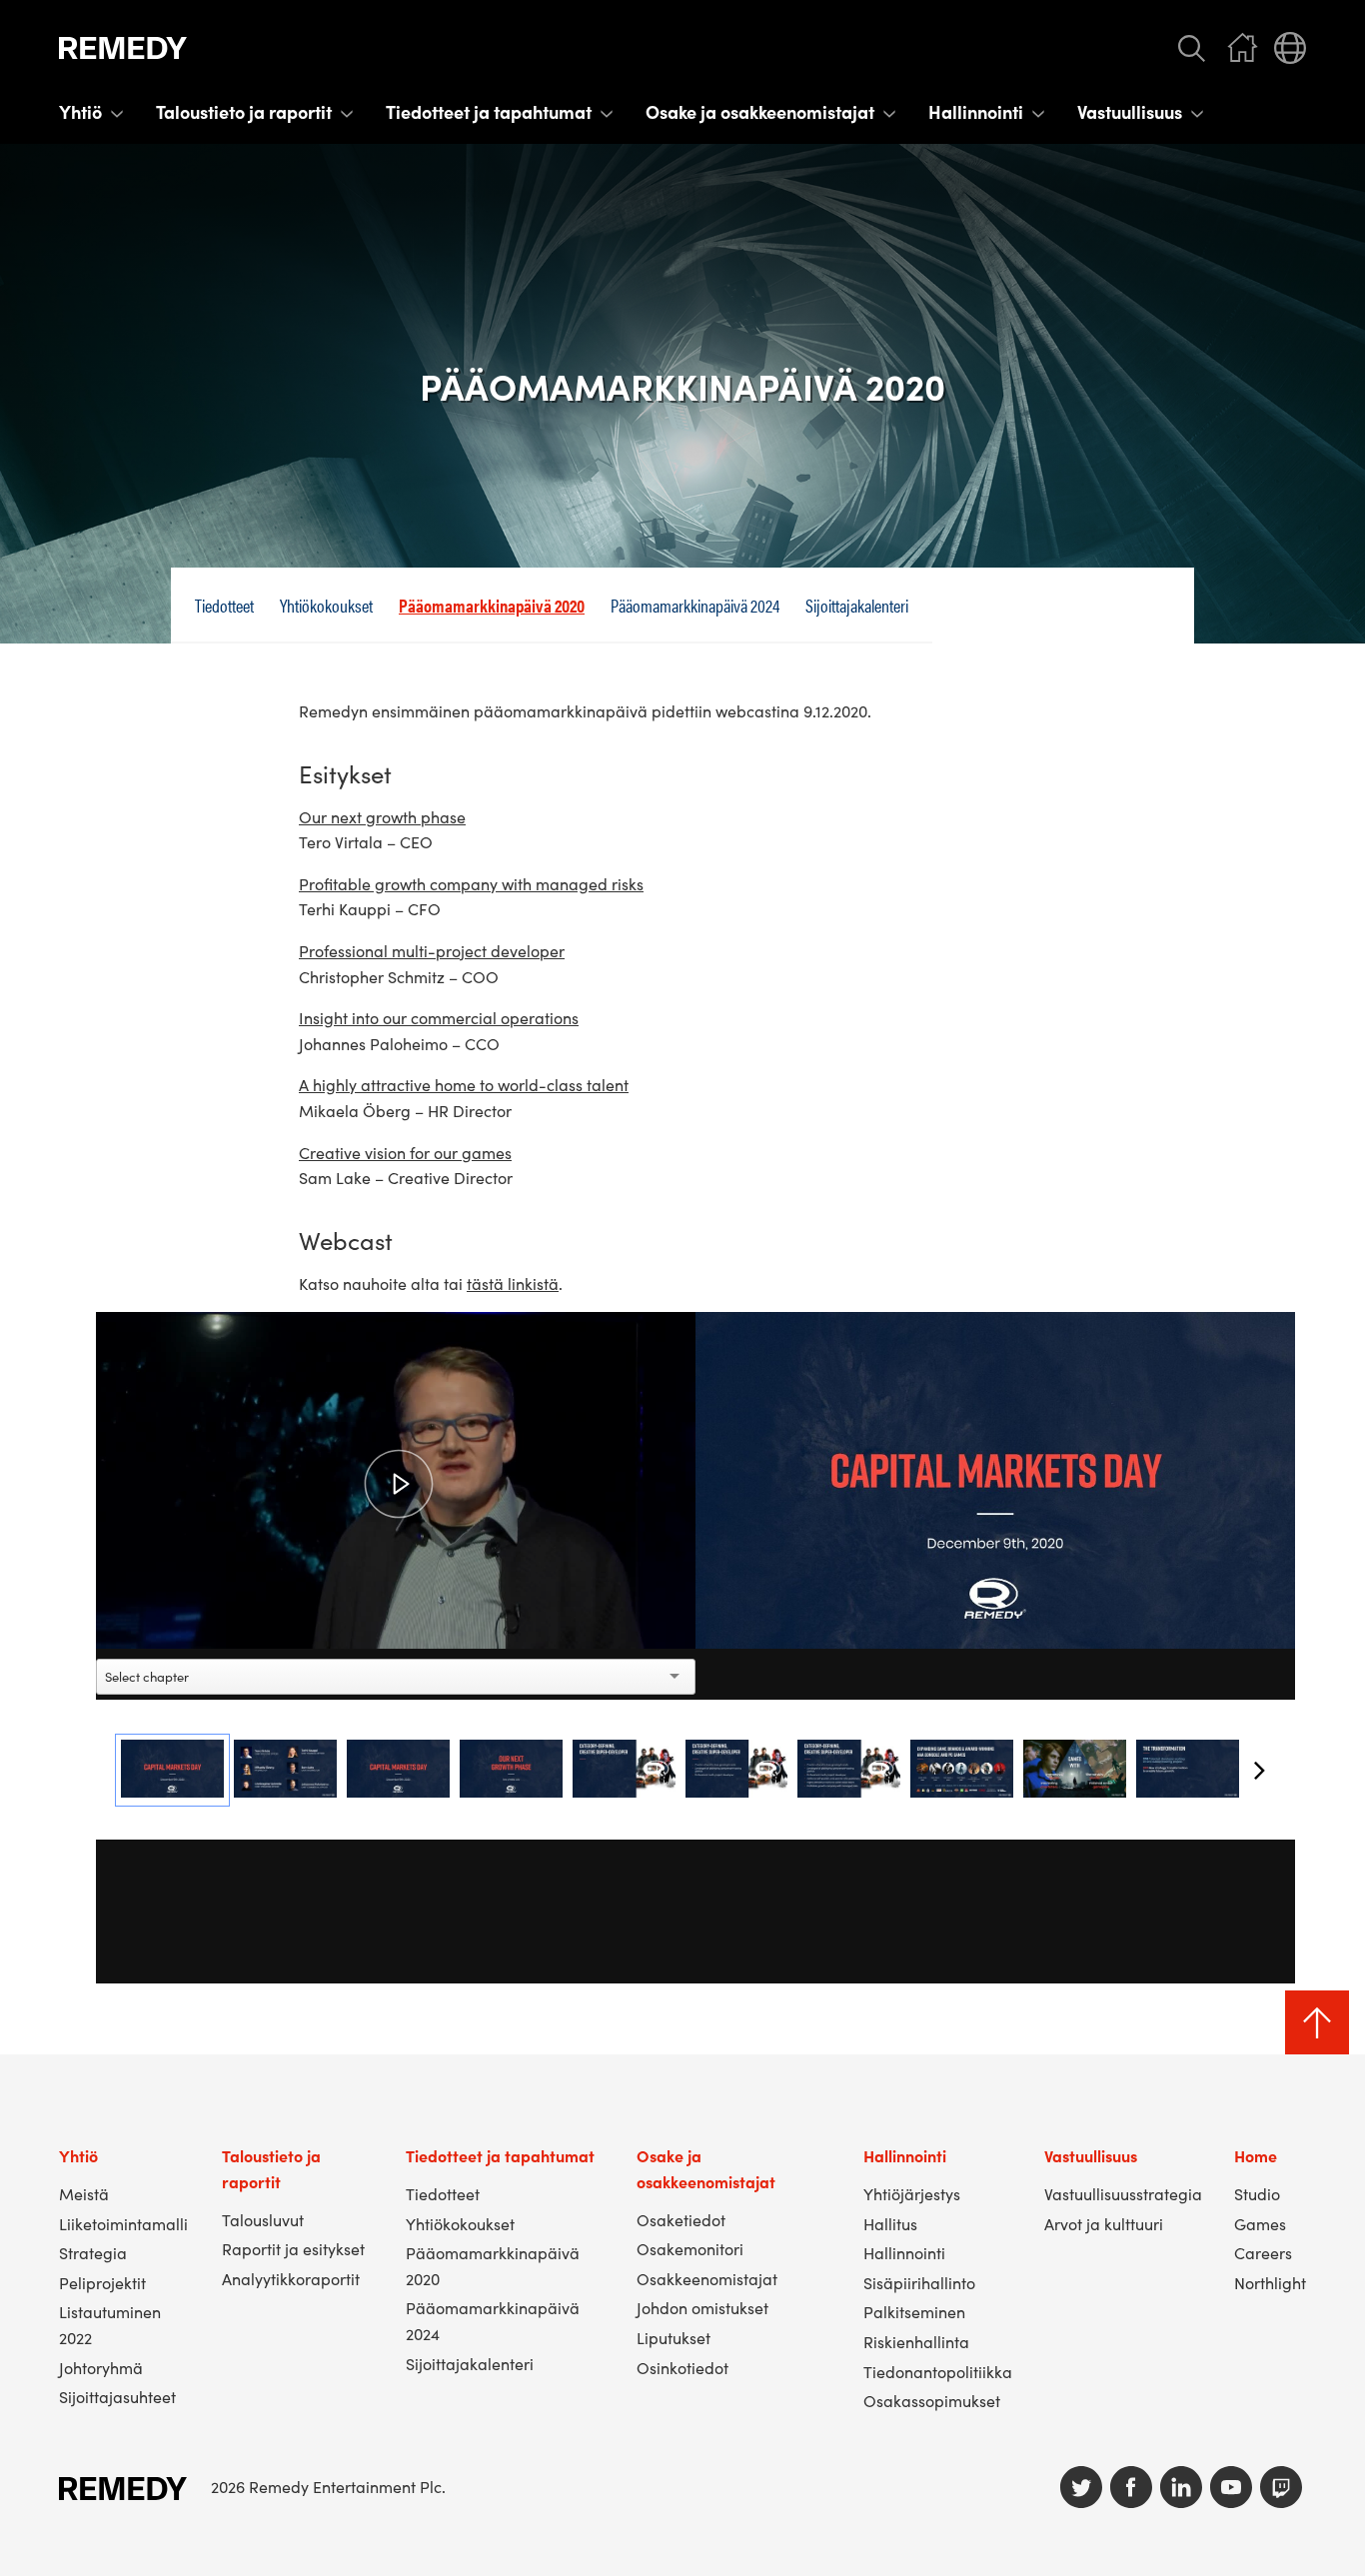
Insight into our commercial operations (439, 1017)
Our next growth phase (382, 816)
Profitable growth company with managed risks (471, 883)
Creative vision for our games (405, 1152)
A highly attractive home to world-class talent (464, 1084)
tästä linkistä (513, 1283)
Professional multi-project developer (432, 950)
